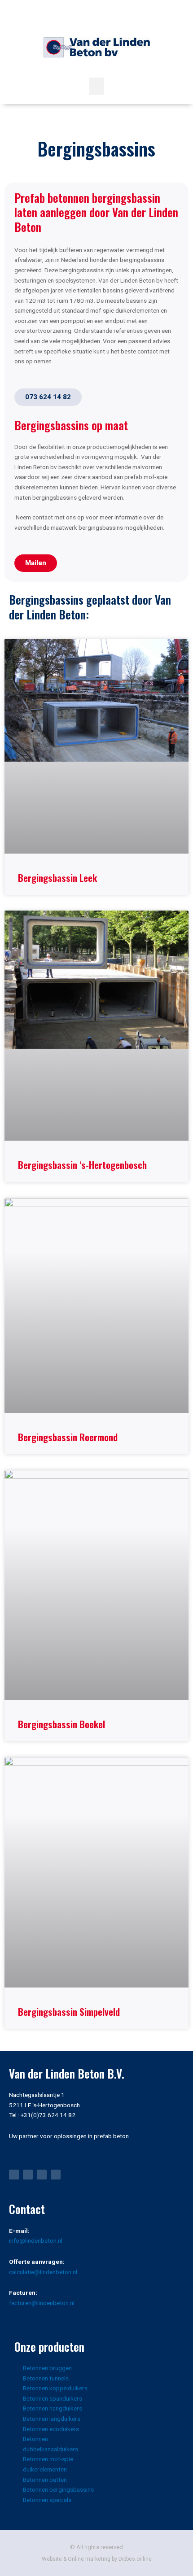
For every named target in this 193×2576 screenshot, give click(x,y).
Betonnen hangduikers (53, 2408)
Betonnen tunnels (46, 2378)
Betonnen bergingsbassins (58, 2489)
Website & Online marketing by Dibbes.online (97, 2559)
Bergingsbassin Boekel (61, 1724)
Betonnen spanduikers (53, 2398)
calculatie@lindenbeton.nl (43, 2272)
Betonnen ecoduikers (51, 2429)
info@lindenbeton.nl (36, 2240)
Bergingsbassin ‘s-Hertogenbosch (82, 1165)
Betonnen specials (47, 2500)
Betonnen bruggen (47, 2368)
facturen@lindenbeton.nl (42, 2303)
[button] (96, 86)
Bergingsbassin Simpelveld (69, 2012)
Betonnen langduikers (52, 2419)
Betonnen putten (45, 2480)
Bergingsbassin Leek (57, 878)
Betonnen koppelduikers (55, 2388)
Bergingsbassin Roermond (68, 1437)
